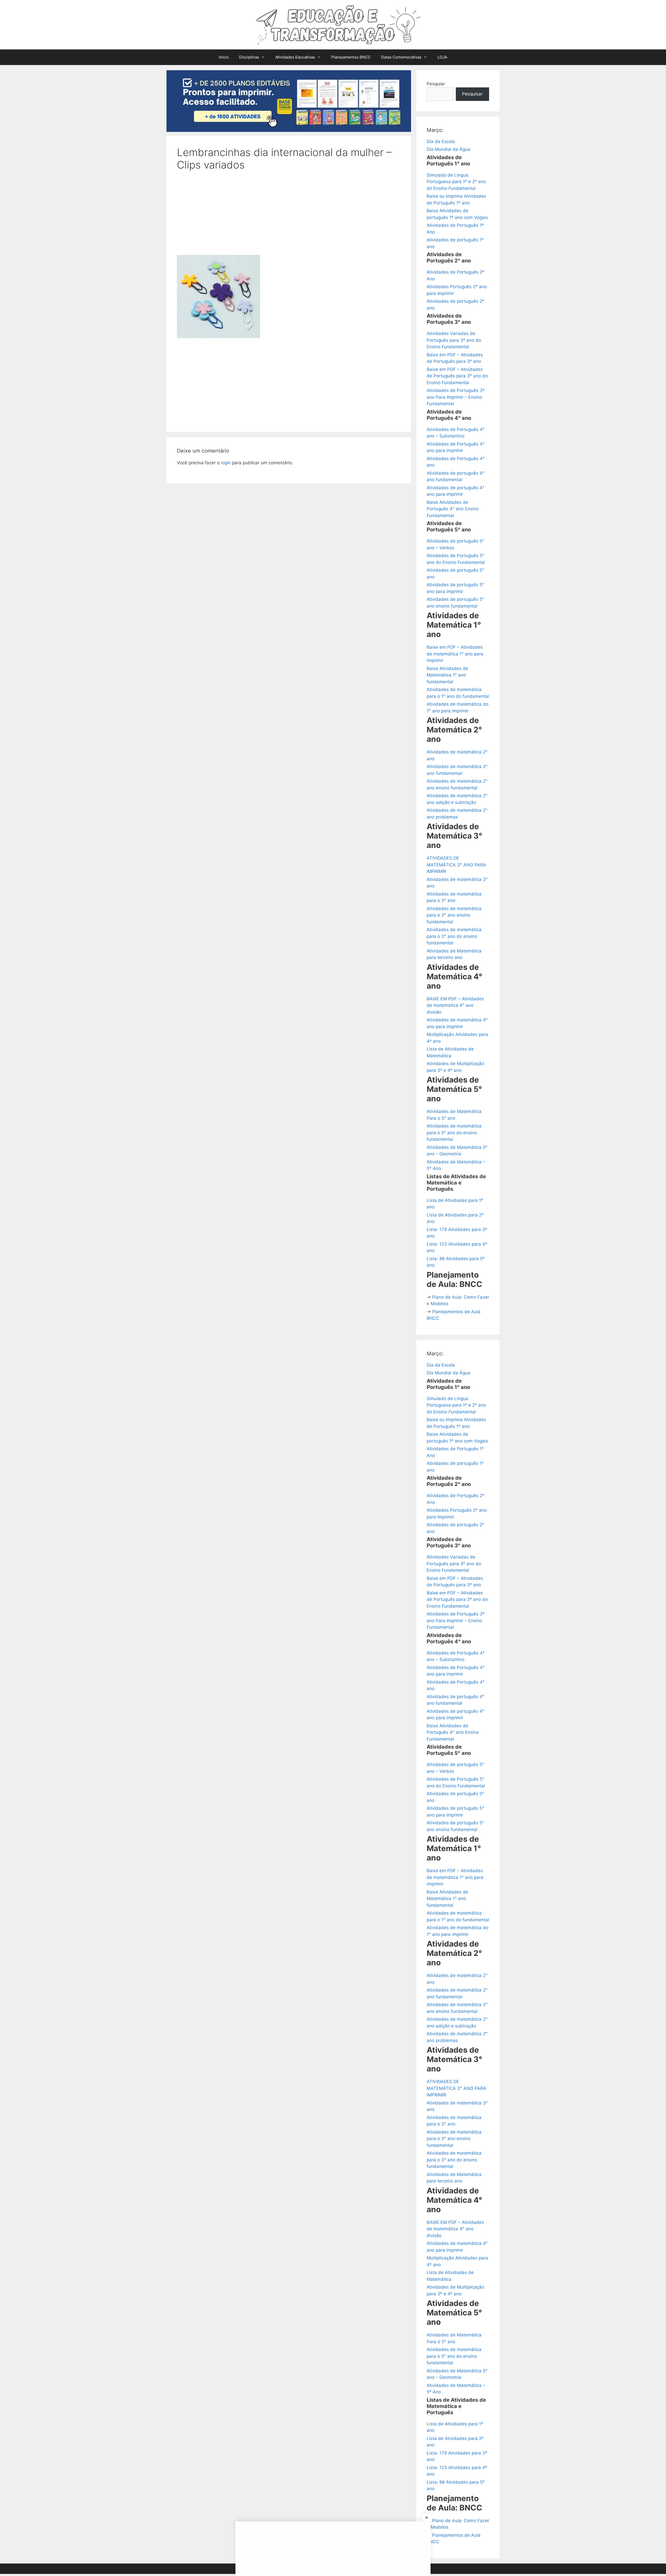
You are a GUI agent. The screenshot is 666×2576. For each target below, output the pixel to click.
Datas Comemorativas (401, 57)
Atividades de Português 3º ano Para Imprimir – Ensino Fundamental (456, 397)
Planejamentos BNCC (351, 57)
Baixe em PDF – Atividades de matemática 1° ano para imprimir (455, 654)
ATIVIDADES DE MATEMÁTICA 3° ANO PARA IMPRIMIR (456, 865)
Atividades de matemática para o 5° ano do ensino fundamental (454, 1133)
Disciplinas (249, 57)
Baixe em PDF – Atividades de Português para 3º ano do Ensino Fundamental (457, 376)
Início (224, 57)
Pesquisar (472, 94)
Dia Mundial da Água (449, 149)
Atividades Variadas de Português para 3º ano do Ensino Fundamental (454, 340)
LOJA (442, 57)
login (226, 463)
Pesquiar (436, 84)
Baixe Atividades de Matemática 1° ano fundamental (447, 675)
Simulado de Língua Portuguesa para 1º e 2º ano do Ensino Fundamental (456, 182)
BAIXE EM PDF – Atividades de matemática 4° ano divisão (455, 1005)
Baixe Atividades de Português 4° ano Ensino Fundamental (453, 509)
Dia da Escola (441, 141)
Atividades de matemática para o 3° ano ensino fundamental (454, 915)
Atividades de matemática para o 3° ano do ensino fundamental (454, 936)
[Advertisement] (289, 216)
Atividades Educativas (295, 57)
